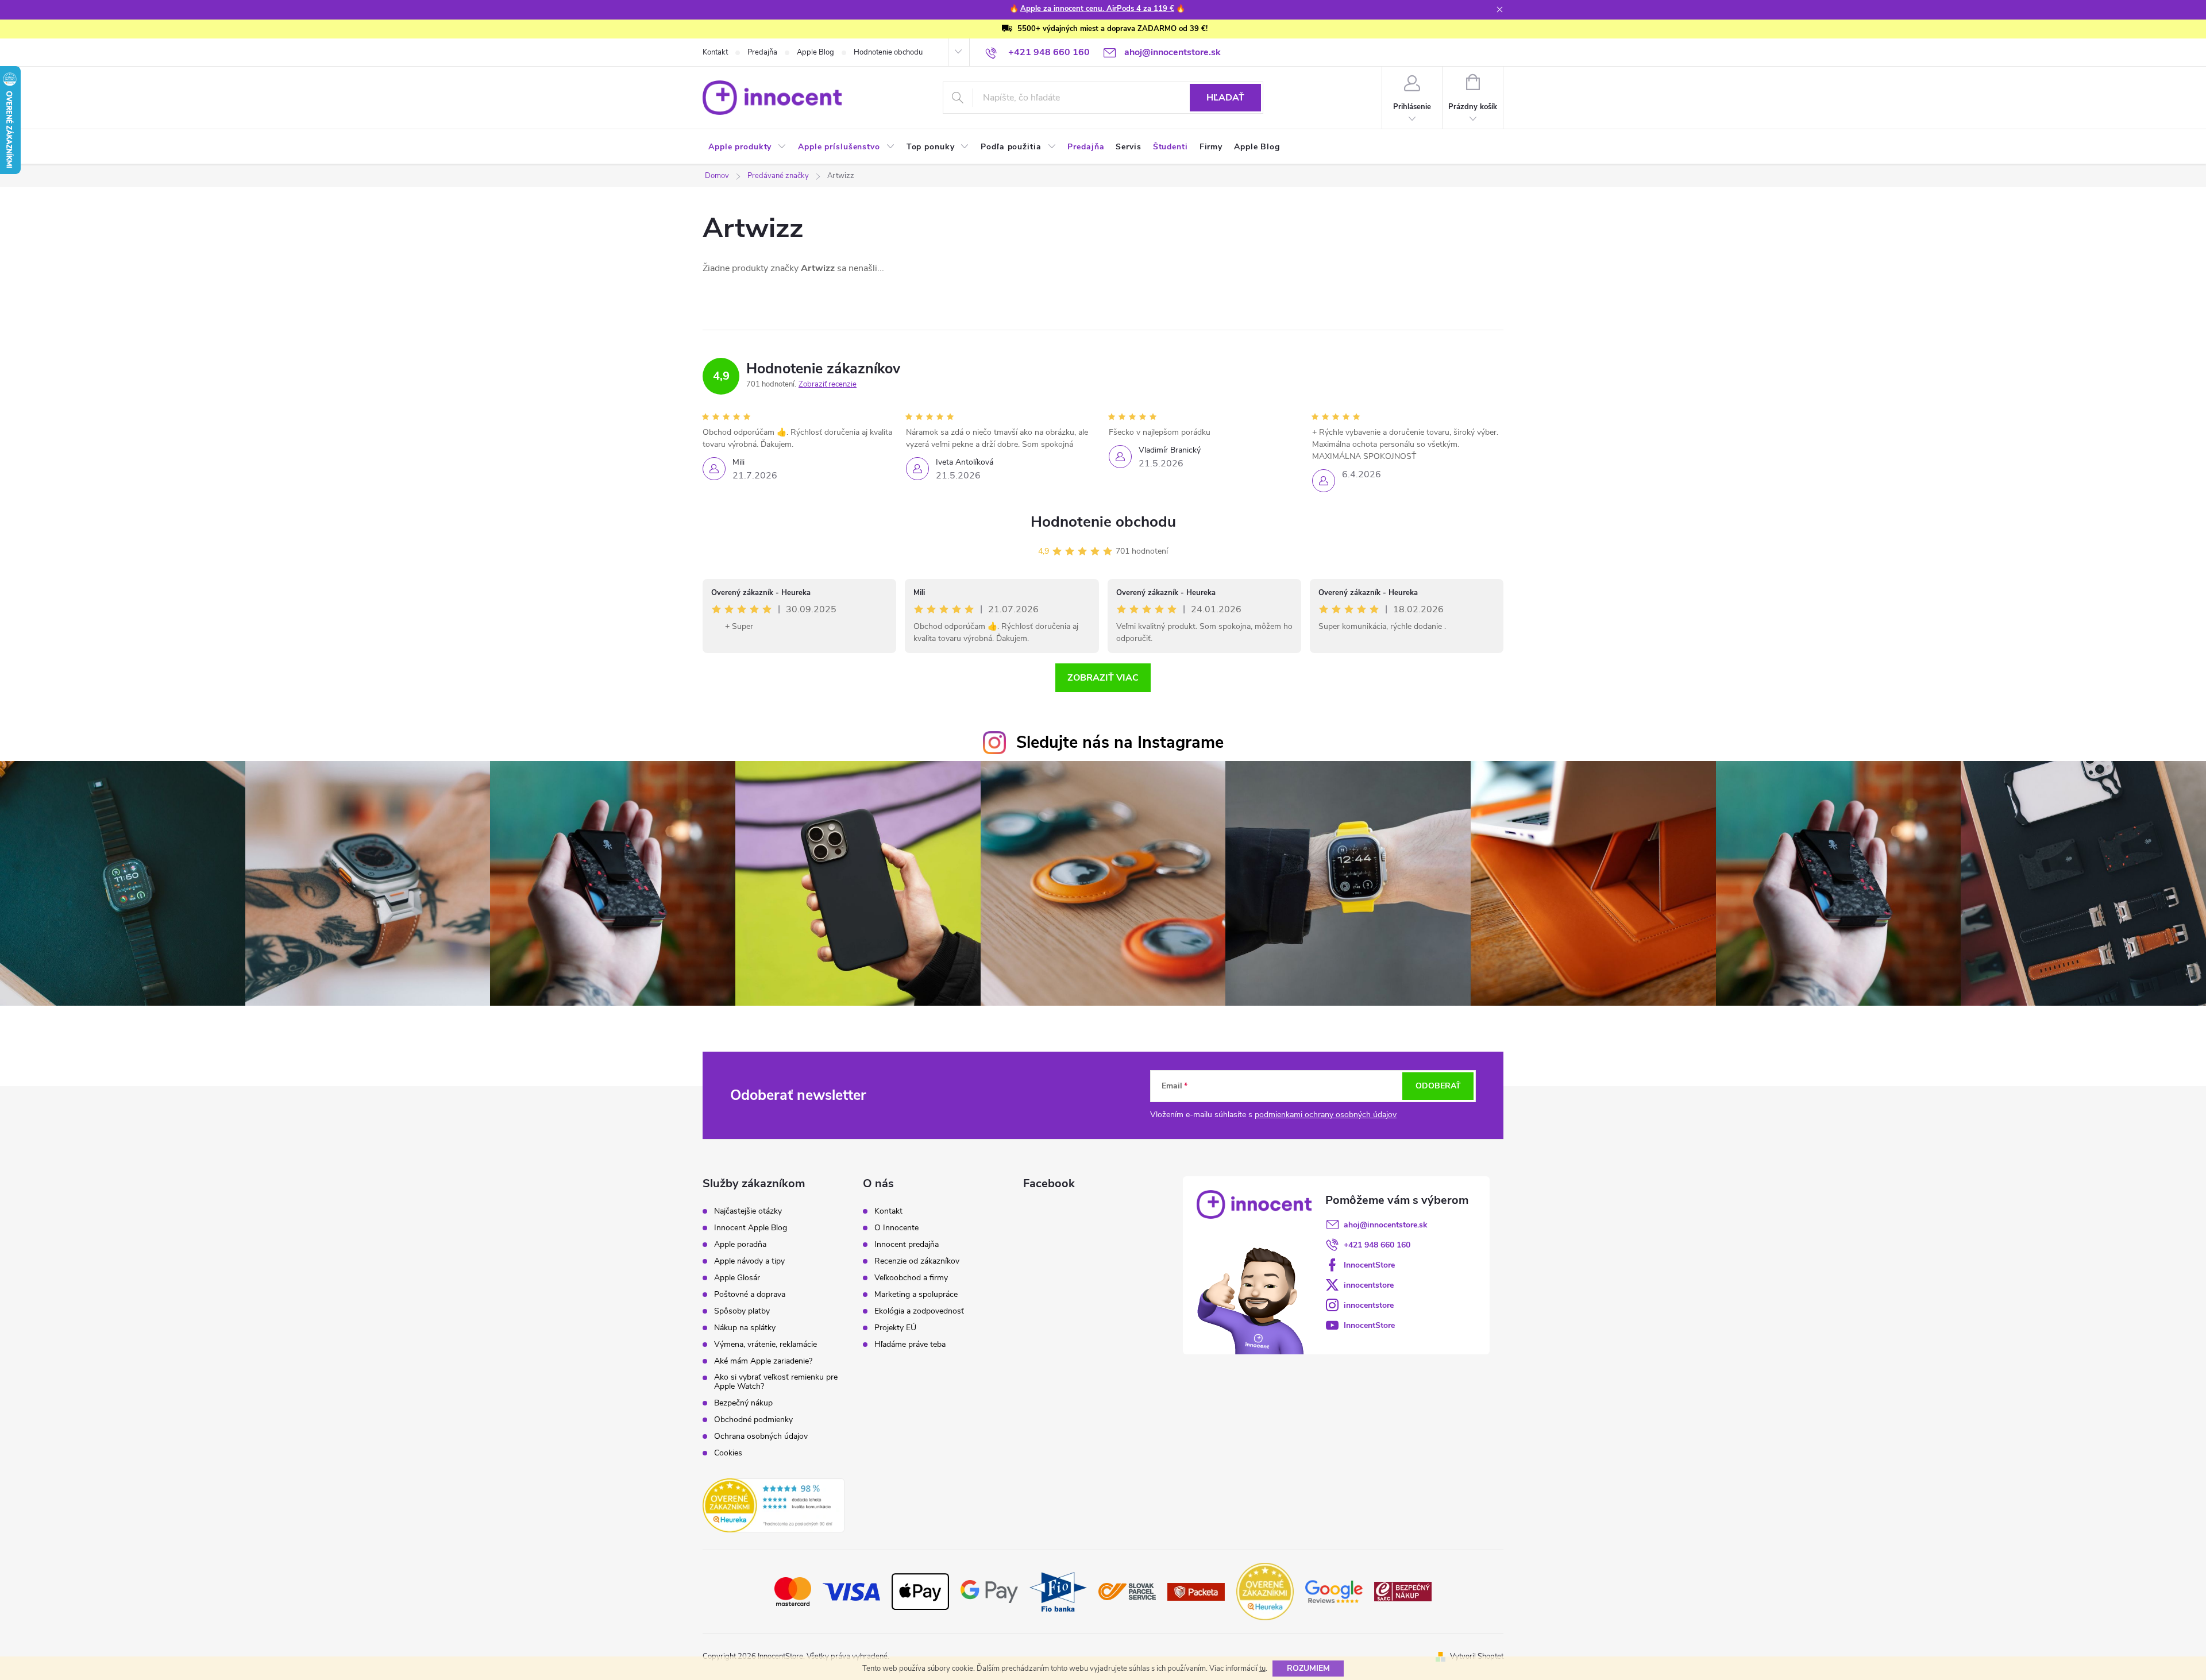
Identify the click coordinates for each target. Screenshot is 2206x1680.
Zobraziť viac (1103, 678)
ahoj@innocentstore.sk (1386, 1225)
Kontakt (715, 52)
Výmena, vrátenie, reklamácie (765, 1345)
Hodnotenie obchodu (888, 52)
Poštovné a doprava (750, 1295)
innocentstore (1369, 1285)
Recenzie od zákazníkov (917, 1261)
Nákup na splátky (745, 1328)
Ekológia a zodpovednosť (919, 1311)
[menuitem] (747, 147)
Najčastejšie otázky (748, 1211)
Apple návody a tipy (749, 1261)
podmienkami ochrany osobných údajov (1326, 1115)
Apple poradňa (740, 1245)
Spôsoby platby (742, 1311)
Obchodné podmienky (753, 1420)
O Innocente (896, 1228)
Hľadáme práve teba (910, 1345)
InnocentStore (1369, 1265)
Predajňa (762, 52)
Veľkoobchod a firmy (911, 1278)
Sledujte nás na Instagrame (1120, 742)
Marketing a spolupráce (916, 1295)
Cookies (728, 1453)
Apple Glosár (737, 1278)
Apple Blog (815, 52)
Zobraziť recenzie (828, 384)
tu (1262, 1669)
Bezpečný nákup (743, 1403)
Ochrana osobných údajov (761, 1436)
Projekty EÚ (895, 1328)
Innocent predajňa (907, 1245)
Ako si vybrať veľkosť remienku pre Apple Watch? (776, 1382)
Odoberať (1438, 1086)
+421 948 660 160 (1377, 1245)
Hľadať (1225, 98)
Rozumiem (1308, 1668)
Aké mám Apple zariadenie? (763, 1361)
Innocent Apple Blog (751, 1228)
